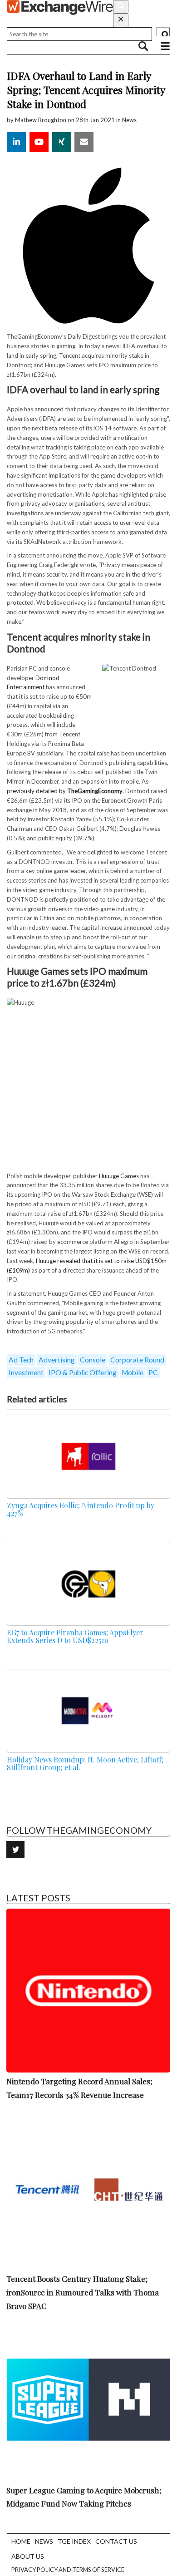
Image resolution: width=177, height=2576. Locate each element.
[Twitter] (15, 1850)
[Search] (163, 34)
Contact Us (116, 2541)
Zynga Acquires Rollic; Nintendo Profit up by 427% (81, 1509)
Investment (26, 1372)
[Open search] (121, 7)
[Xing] (62, 142)
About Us (28, 2556)
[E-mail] (84, 142)
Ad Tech (21, 1360)
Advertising (57, 1360)
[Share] (16, 142)
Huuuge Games (119, 1176)
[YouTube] (39, 142)
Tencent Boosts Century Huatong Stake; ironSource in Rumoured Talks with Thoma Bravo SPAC (83, 2292)
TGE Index (74, 2541)
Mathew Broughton (41, 120)
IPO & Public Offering (83, 1372)
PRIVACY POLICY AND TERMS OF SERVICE (68, 2570)
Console (93, 1360)
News (129, 120)
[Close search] (121, 20)
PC (153, 1372)
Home (21, 2541)
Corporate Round (137, 1360)
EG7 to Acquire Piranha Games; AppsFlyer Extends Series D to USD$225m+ (75, 1636)
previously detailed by (65, 791)
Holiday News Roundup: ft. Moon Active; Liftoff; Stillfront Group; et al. (85, 1763)
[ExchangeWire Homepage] (60, 7)
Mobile (133, 1372)
